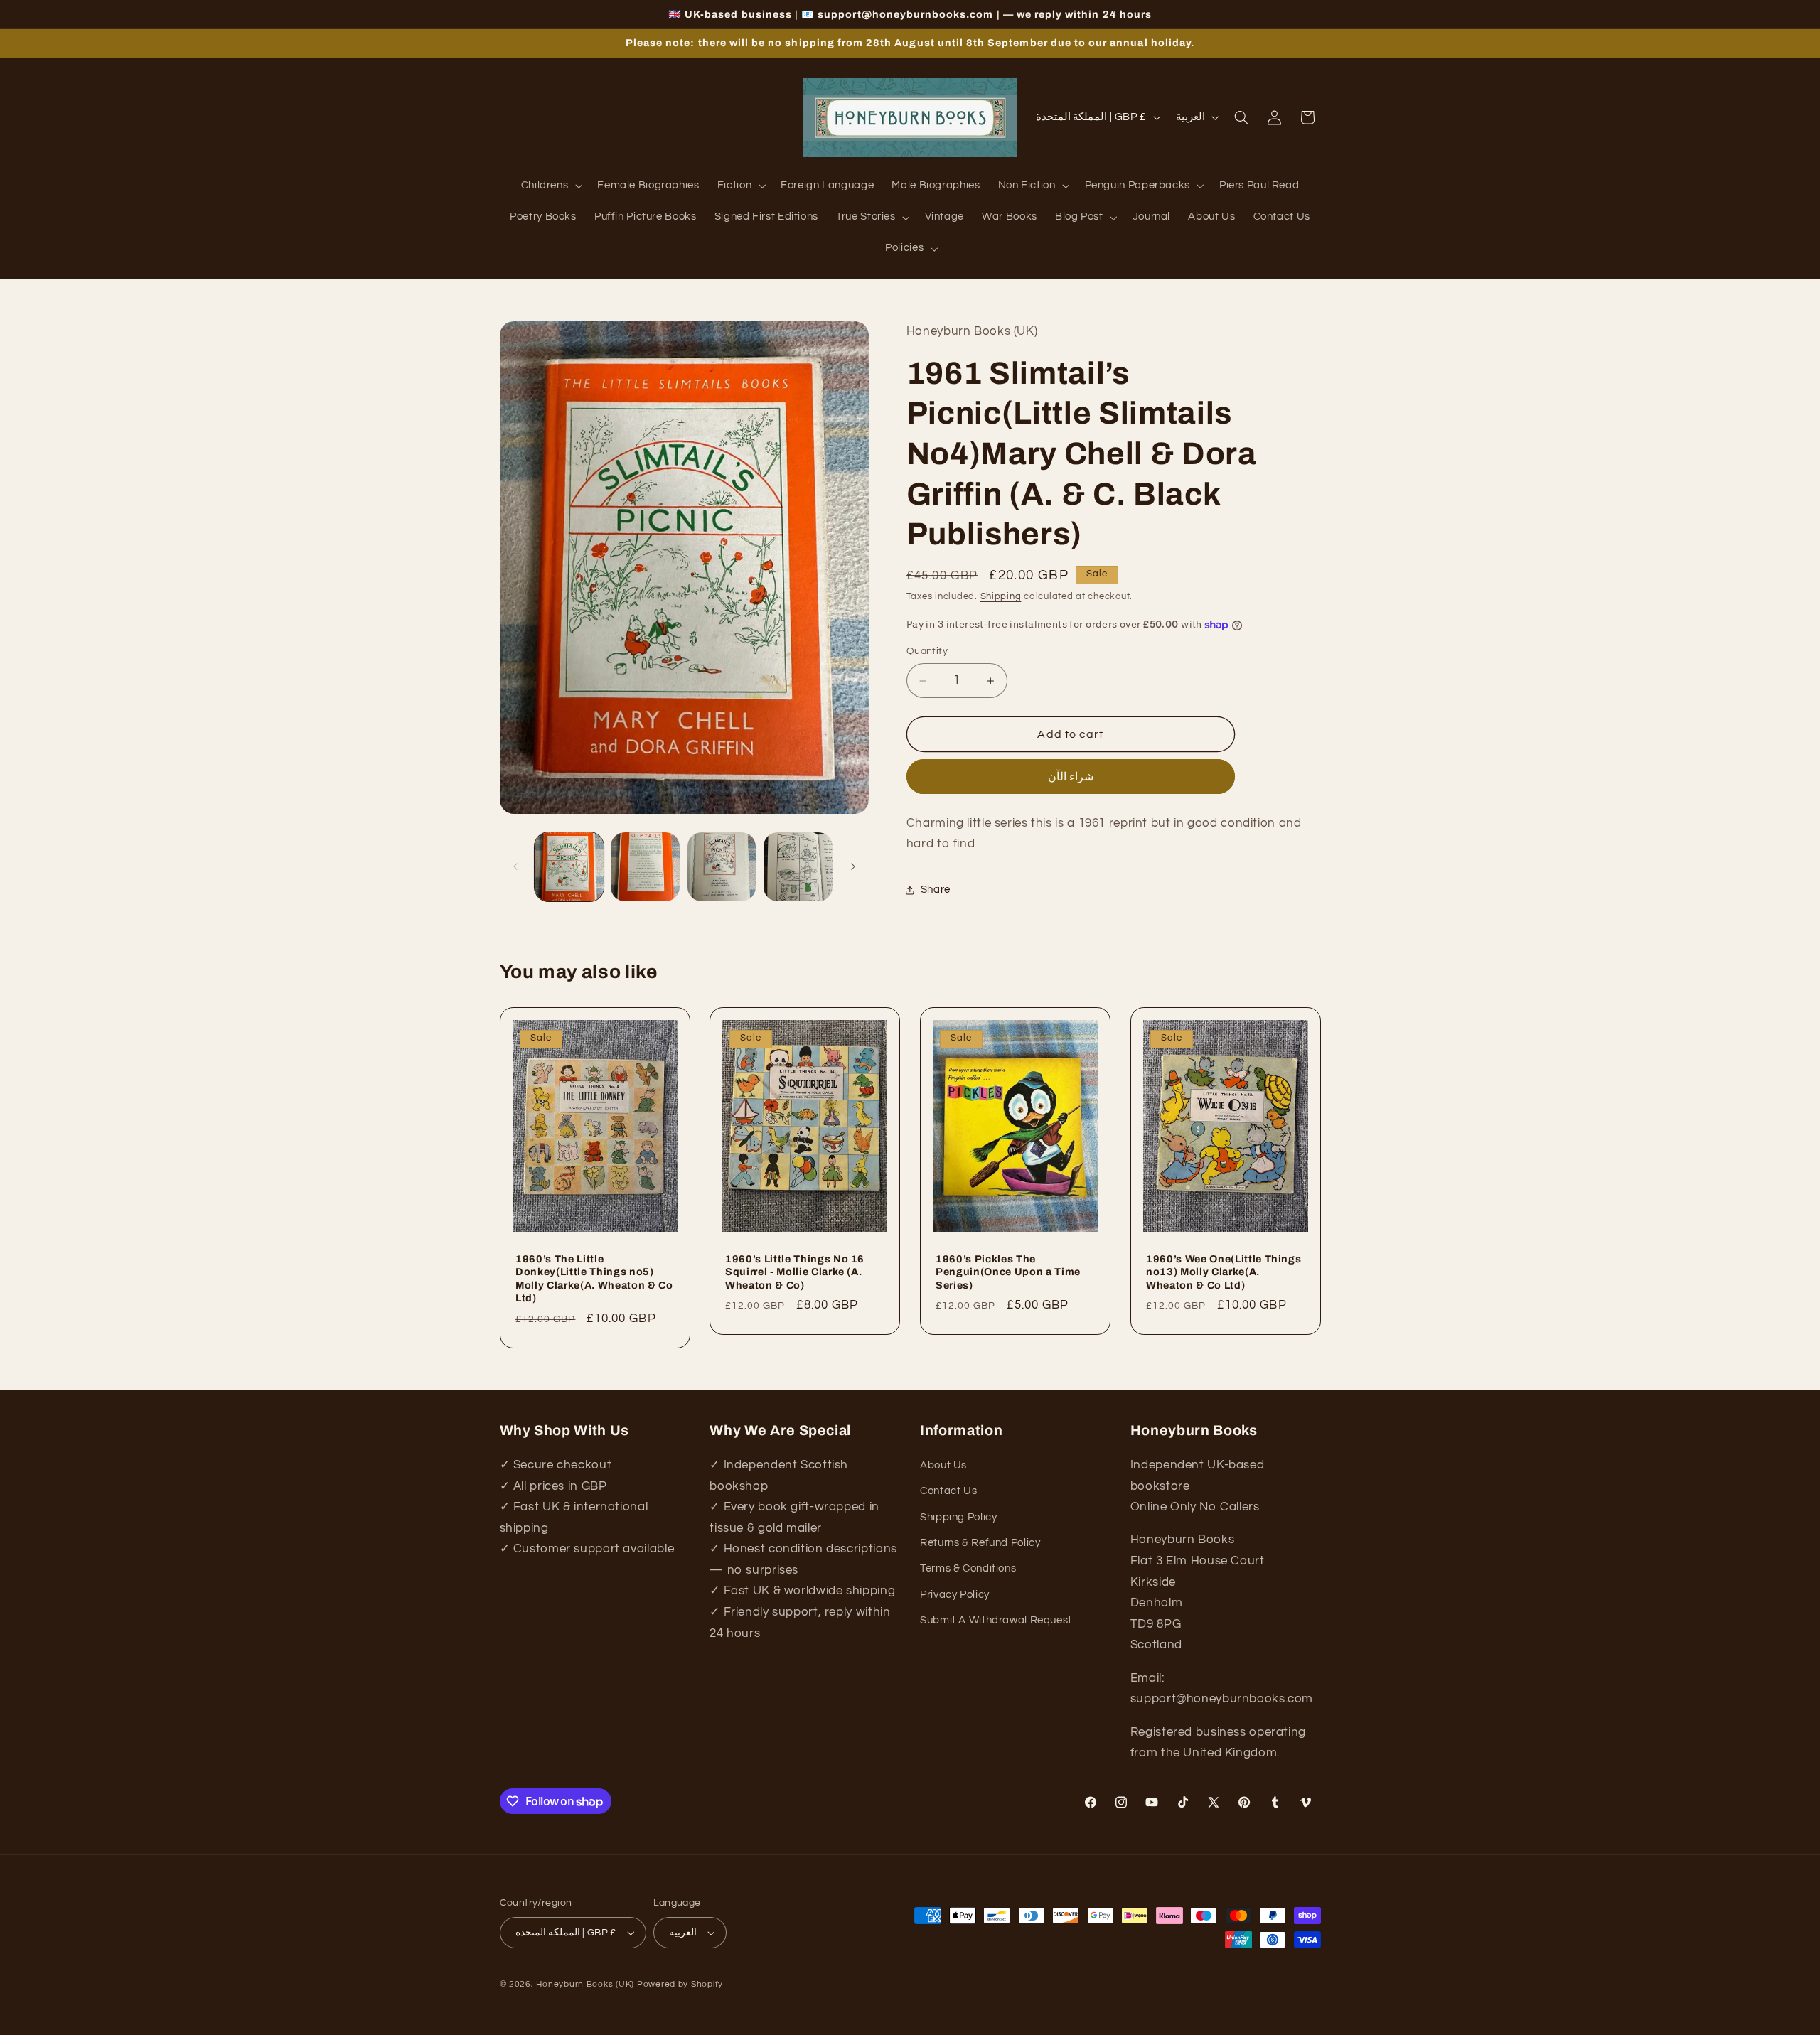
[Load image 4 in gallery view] (798, 867)
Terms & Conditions (968, 1568)
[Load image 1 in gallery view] (569, 867)
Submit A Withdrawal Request (996, 1620)
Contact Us (948, 1491)
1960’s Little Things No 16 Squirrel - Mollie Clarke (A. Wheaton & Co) (795, 1271)
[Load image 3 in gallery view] (722, 867)
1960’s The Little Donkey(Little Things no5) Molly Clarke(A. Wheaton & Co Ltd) (594, 1278)
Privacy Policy (955, 1595)
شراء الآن (1071, 777)
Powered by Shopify (680, 1984)
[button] (550, 186)
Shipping (1001, 597)
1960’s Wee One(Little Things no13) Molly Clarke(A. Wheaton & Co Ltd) (1224, 1271)
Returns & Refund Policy (980, 1543)
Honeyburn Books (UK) (585, 1984)
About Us (943, 1465)
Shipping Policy (958, 1517)
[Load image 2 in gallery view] (645, 867)
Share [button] (936, 890)
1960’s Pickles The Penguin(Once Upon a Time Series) (1008, 1271)
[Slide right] (853, 866)
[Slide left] (515, 866)
